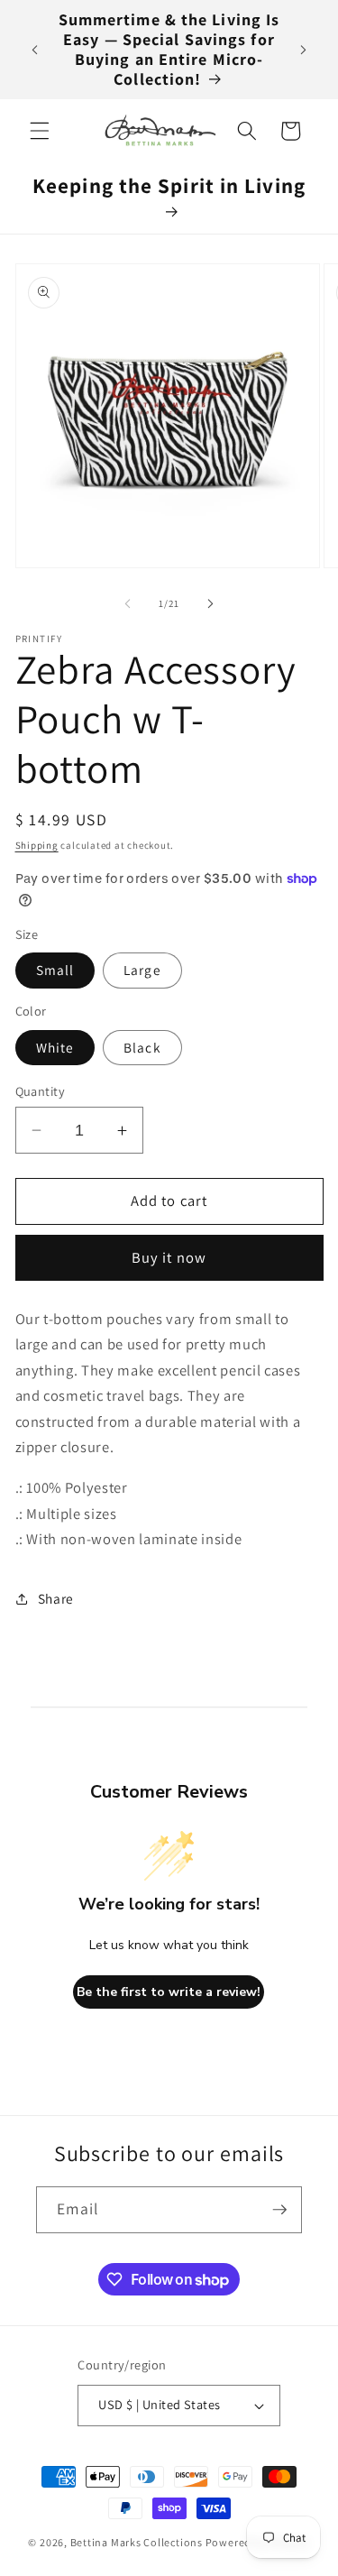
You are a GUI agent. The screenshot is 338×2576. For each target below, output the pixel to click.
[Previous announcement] (35, 50)
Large (142, 970)
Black (142, 1047)
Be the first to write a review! (169, 1992)
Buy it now (169, 1257)
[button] (40, 131)
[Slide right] (211, 603)
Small (55, 970)
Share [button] (56, 1598)
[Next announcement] (304, 50)
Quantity (41, 1091)
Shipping (37, 845)
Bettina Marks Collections (137, 2542)
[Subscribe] (279, 2210)
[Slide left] (127, 603)
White (55, 1047)
